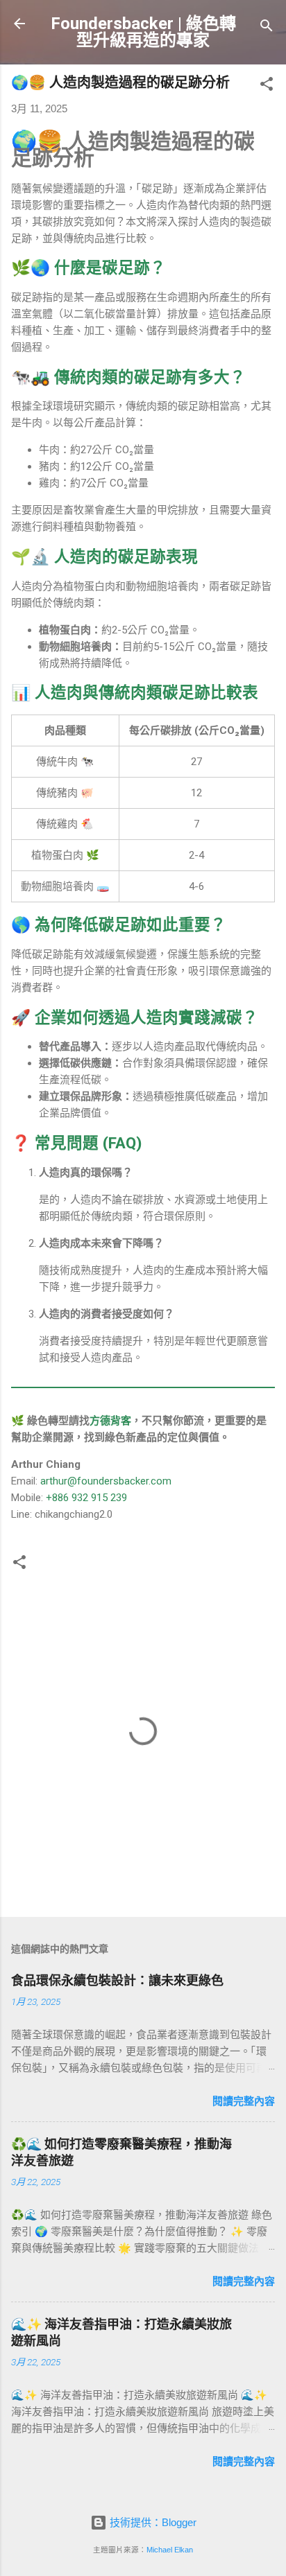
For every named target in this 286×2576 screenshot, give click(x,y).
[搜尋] (267, 28)
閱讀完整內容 (244, 2101)
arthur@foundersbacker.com (106, 1481)
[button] (267, 86)
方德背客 (110, 1421)
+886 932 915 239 (86, 1498)
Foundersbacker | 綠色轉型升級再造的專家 (143, 32)
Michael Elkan (170, 2550)
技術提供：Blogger (152, 2522)
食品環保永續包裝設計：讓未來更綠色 (117, 1980)
